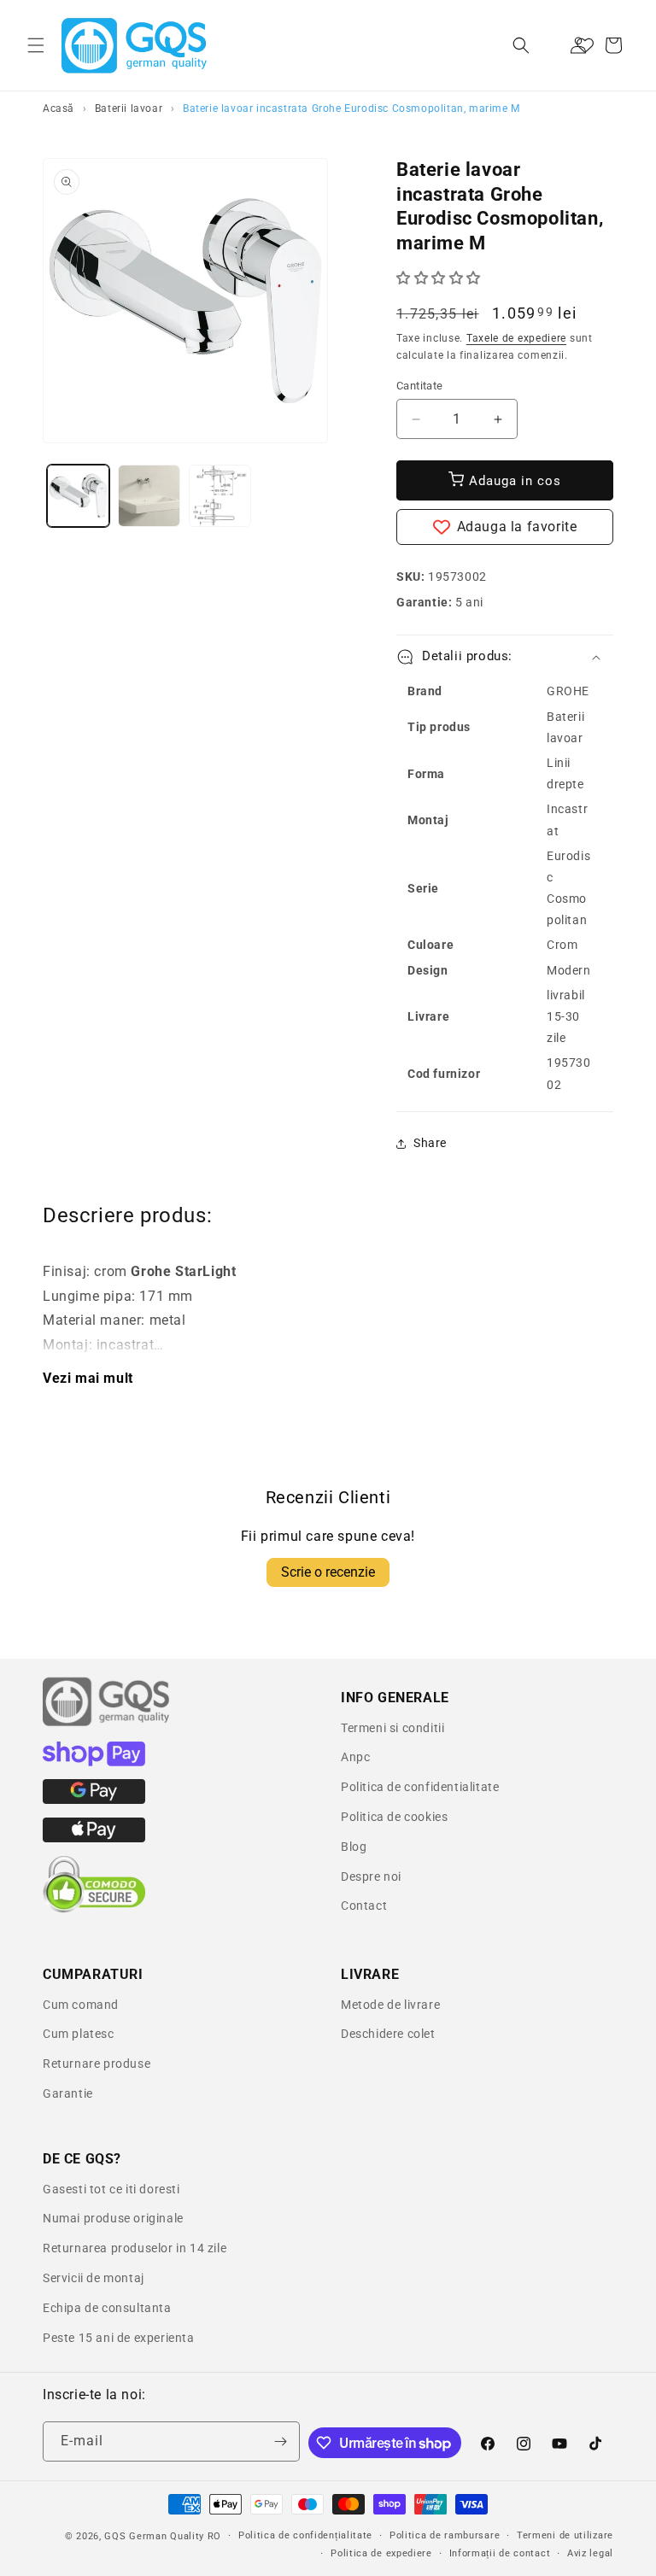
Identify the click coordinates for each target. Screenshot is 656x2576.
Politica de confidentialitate (420, 1787)
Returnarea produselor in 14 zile (135, 2248)
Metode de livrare (390, 2005)
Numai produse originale (113, 2218)
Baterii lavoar (129, 108)
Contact (364, 1906)
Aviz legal (590, 2553)
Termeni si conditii (392, 1728)
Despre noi (371, 1876)
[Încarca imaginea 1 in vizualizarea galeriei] (78, 496)
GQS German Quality (154, 2536)
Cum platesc (79, 2034)
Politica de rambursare (445, 2535)
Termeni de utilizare (565, 2535)
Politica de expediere (381, 2553)
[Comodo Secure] (94, 1909)
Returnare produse (97, 2064)
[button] (36, 45)
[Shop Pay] (94, 1762)
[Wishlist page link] (585, 45)
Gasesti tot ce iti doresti (111, 2189)
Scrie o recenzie (328, 1572)
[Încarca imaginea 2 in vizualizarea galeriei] (149, 496)
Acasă (59, 108)
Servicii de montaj (94, 2278)
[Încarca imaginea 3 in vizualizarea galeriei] (220, 496)
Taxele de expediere (516, 338)
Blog (354, 1847)
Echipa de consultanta (107, 2308)
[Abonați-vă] (280, 2441)
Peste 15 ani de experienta (119, 2338)
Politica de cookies (394, 1817)
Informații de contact (500, 2553)
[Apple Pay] (94, 1838)
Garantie (68, 2093)
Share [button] (430, 1143)
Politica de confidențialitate (305, 2535)
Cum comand (81, 2005)
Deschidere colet (388, 2034)
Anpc (355, 1757)
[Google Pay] (94, 1800)
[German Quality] (107, 1724)
